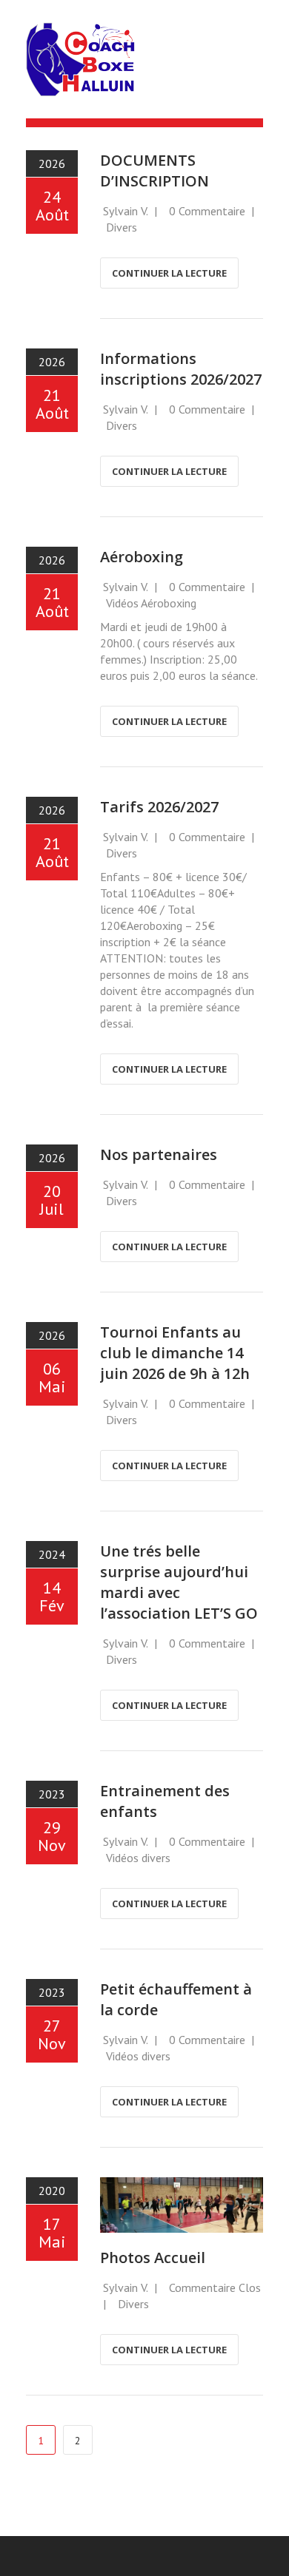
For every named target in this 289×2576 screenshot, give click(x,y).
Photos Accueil (153, 2258)
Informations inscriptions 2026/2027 (181, 369)
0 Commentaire (207, 211)
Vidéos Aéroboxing (151, 603)
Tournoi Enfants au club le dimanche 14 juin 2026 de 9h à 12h (175, 1353)
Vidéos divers (138, 1858)
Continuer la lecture (169, 273)
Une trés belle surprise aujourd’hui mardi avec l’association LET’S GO (179, 1582)
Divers (122, 227)
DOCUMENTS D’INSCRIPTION (155, 171)
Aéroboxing (142, 557)
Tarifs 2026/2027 (159, 807)
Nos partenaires (159, 1154)
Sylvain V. (126, 211)
